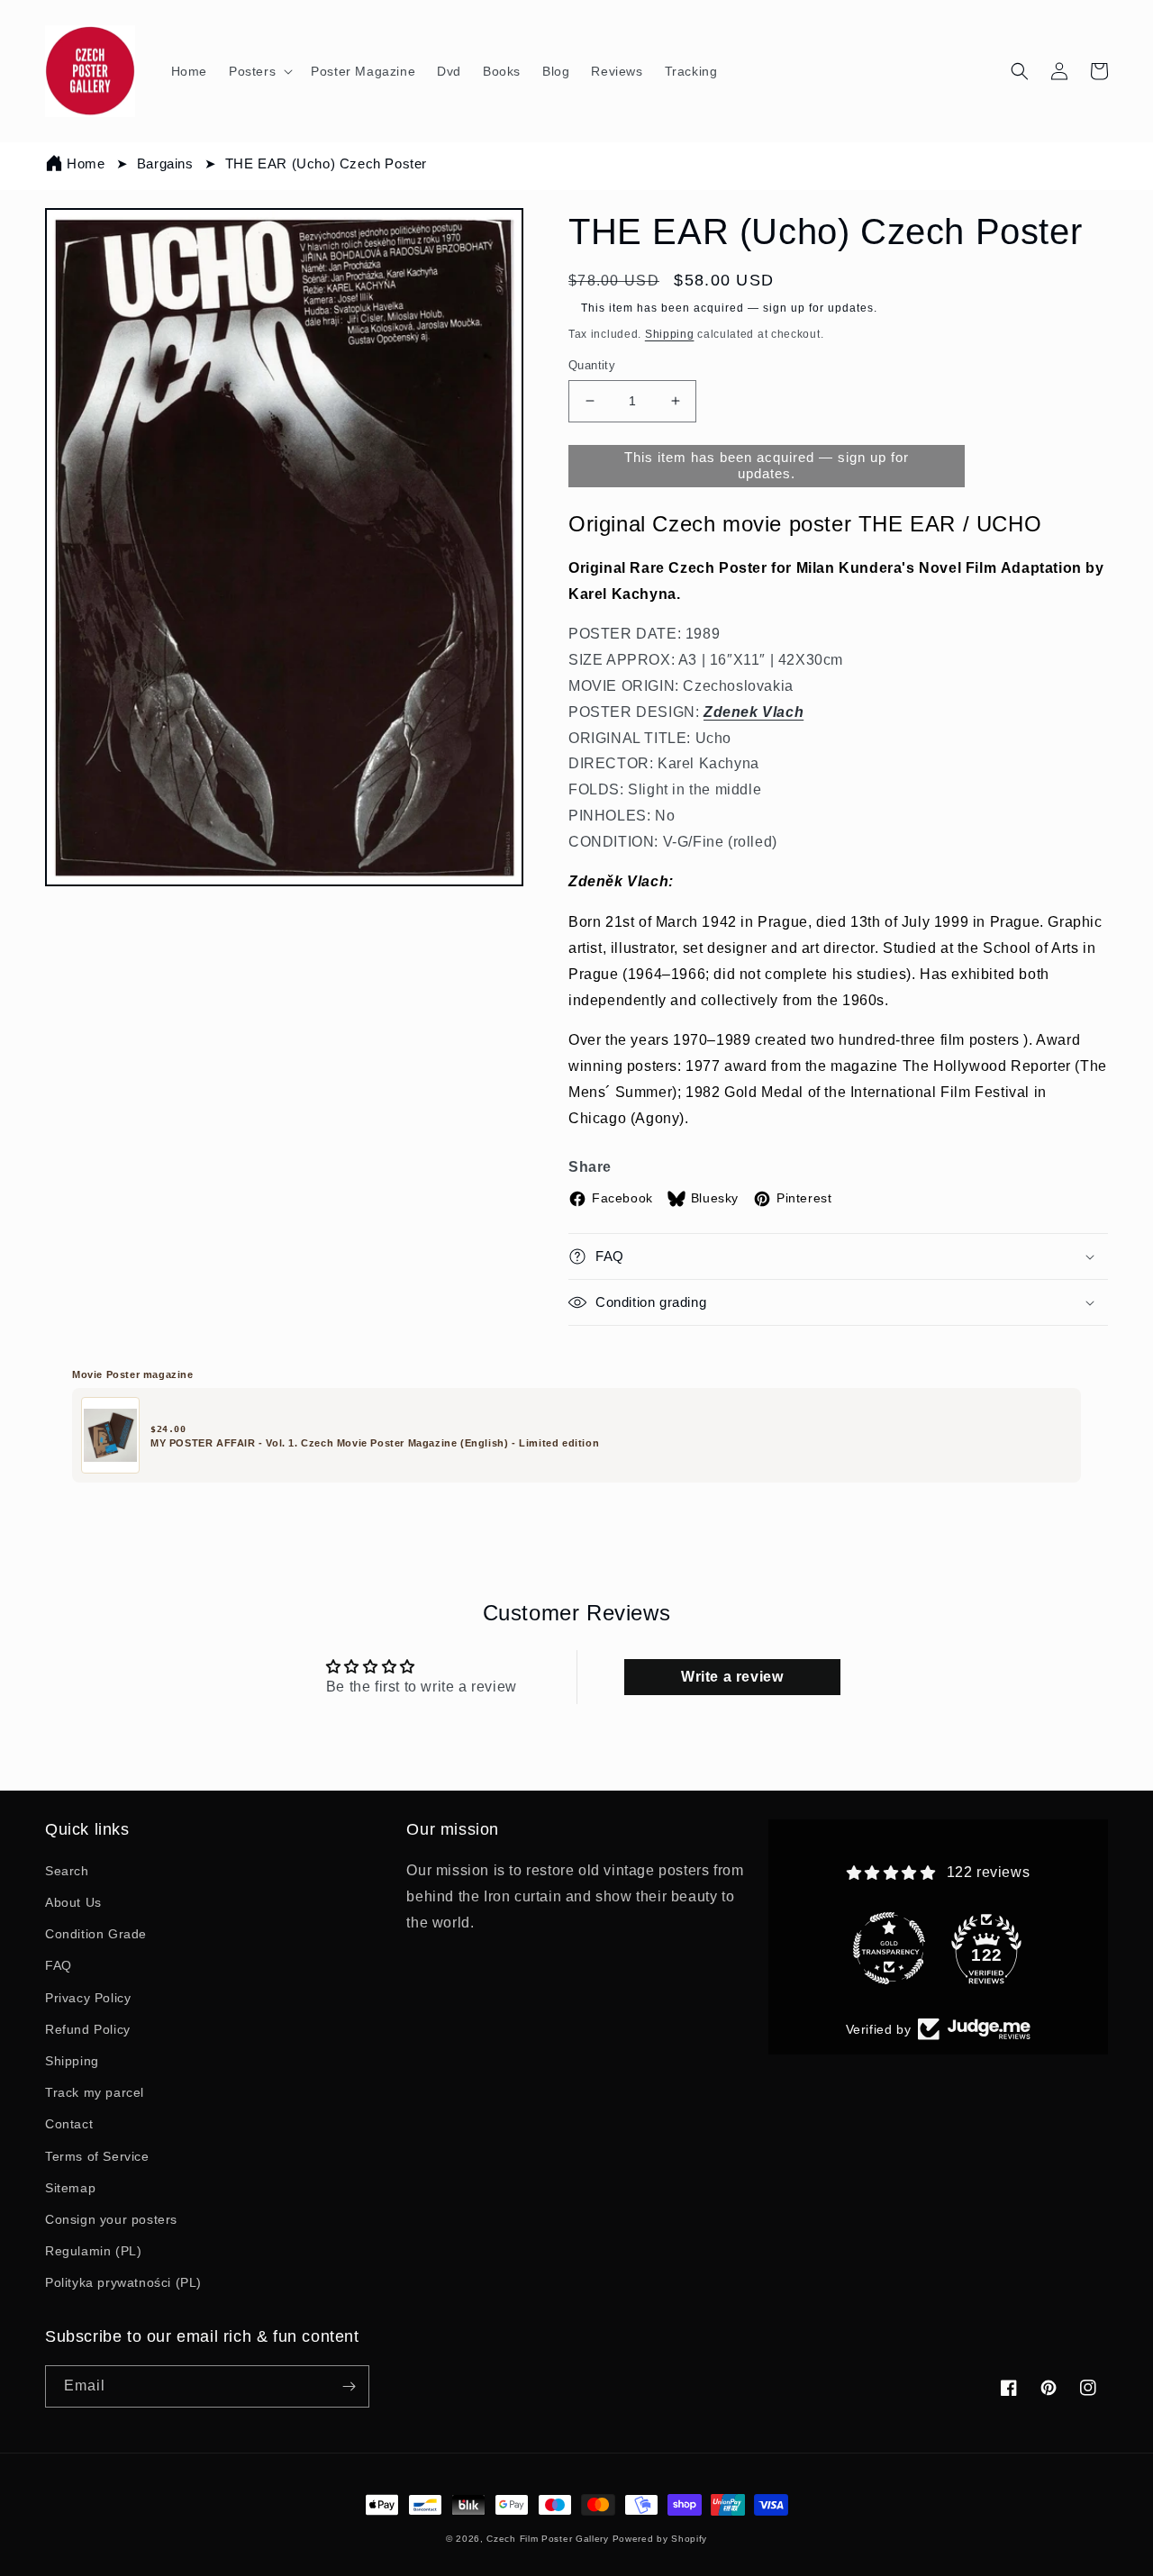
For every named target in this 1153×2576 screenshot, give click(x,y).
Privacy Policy (88, 1998)
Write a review (732, 1677)
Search (67, 1871)
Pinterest (804, 1198)
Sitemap (70, 2188)
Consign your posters (111, 2219)
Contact (69, 2124)
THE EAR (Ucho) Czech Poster (326, 163)
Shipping (670, 334)
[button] (259, 71)
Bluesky (715, 1198)
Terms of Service (97, 2156)
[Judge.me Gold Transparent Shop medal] (889, 1905)
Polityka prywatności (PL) (123, 2282)
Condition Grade (96, 1934)
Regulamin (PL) (93, 2251)
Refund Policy (88, 2029)
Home (86, 163)
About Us (73, 1902)
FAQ (59, 1965)
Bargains (165, 163)
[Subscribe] (349, 2386)
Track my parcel (95, 2092)
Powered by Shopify (660, 2539)
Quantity (592, 365)
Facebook (622, 1198)
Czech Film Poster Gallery (548, 2539)
